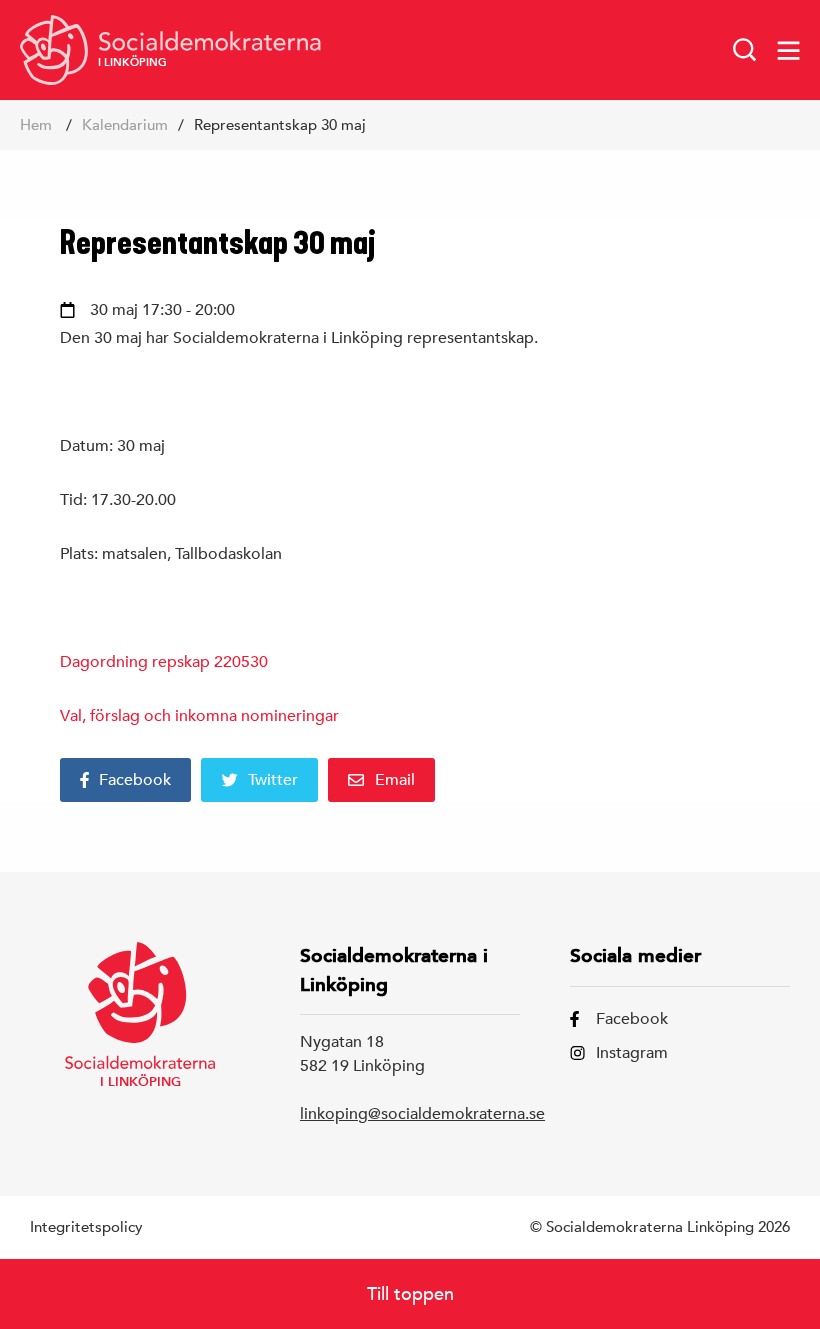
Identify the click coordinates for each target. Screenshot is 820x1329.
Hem (36, 124)
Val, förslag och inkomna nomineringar (199, 716)
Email (395, 780)
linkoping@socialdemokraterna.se (422, 1114)
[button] (745, 50)
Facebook (135, 780)
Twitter (273, 780)
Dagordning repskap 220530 (164, 662)
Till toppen (410, 1293)
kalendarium (125, 124)
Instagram (632, 1053)
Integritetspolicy (86, 1226)
